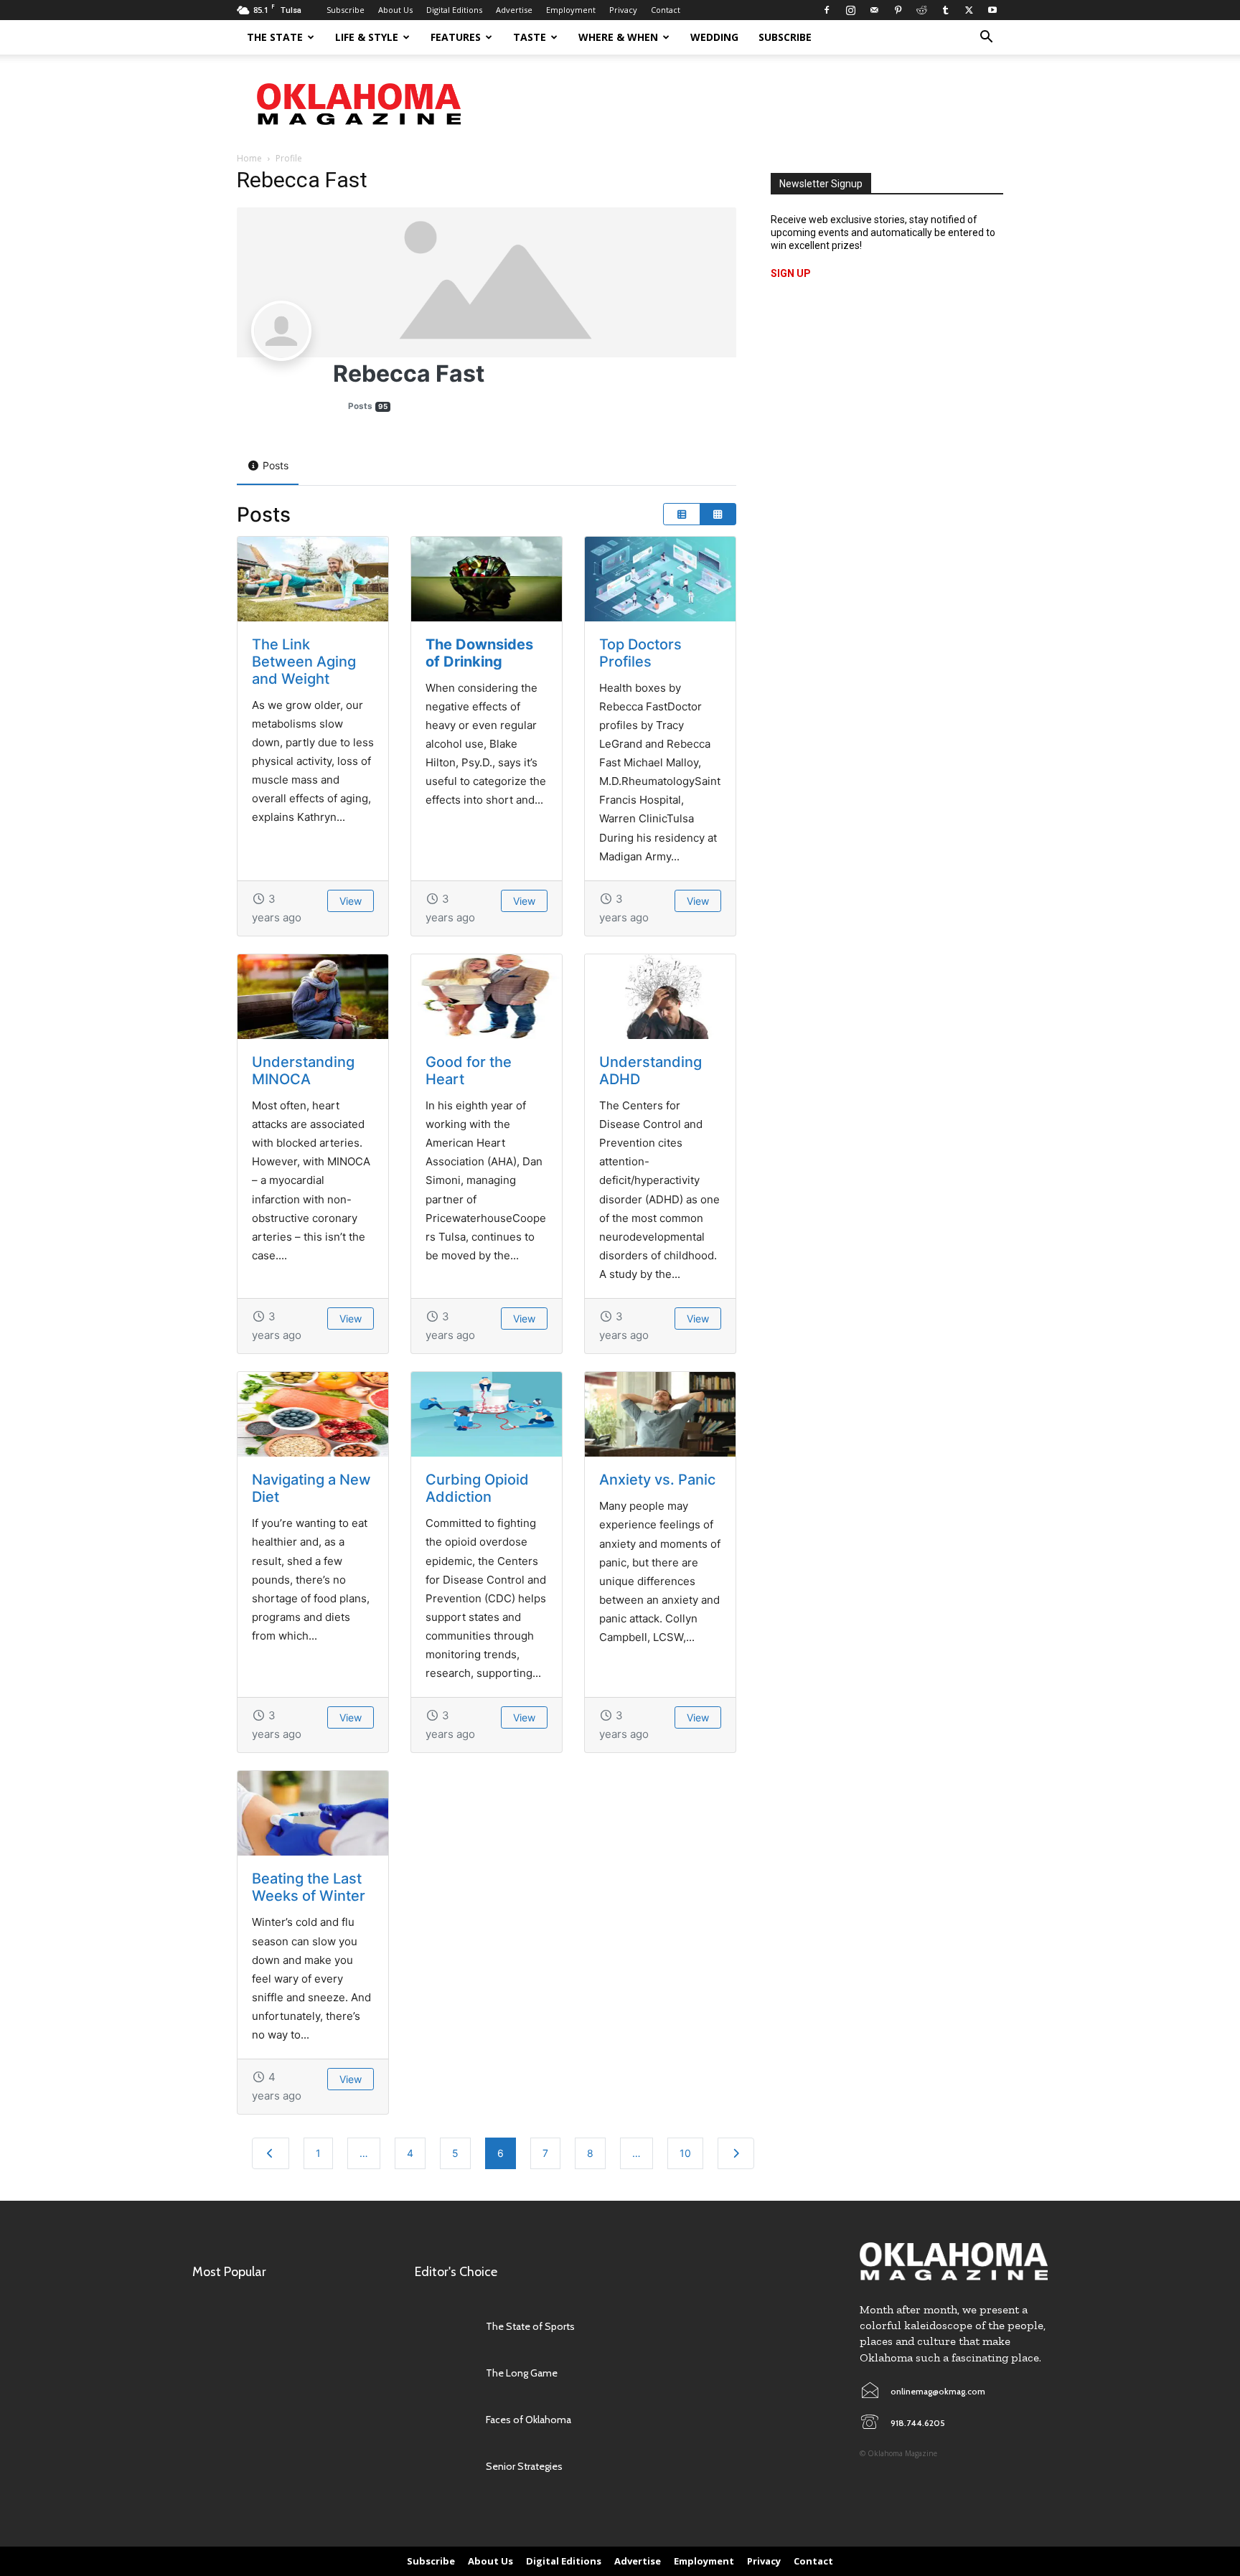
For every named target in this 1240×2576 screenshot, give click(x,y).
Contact (666, 10)
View (351, 901)
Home (249, 158)
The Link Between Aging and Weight (304, 662)
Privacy (623, 10)
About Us (395, 10)
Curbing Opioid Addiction (477, 1488)
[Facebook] (827, 10)
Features (456, 37)
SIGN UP (791, 273)
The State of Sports (530, 2326)
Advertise (514, 10)
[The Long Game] (443, 2373)
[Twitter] (969, 10)
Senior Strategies (524, 2466)
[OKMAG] (954, 2261)
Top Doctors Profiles (640, 653)
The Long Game (522, 2373)
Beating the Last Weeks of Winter (309, 1887)
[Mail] (874, 10)
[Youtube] (992, 10)
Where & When (618, 37)
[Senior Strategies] (443, 2467)
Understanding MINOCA (303, 1071)
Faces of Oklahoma (529, 2420)
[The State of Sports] (443, 2327)
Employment (571, 10)
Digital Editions (454, 10)
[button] (986, 38)
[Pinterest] (898, 10)
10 (685, 2153)
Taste (530, 37)
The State (275, 37)
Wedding (714, 37)
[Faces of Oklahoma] (443, 2420)
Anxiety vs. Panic (657, 1480)
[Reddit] (921, 10)
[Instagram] (850, 10)
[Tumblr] (945, 10)
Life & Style (367, 37)
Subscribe (346, 10)
